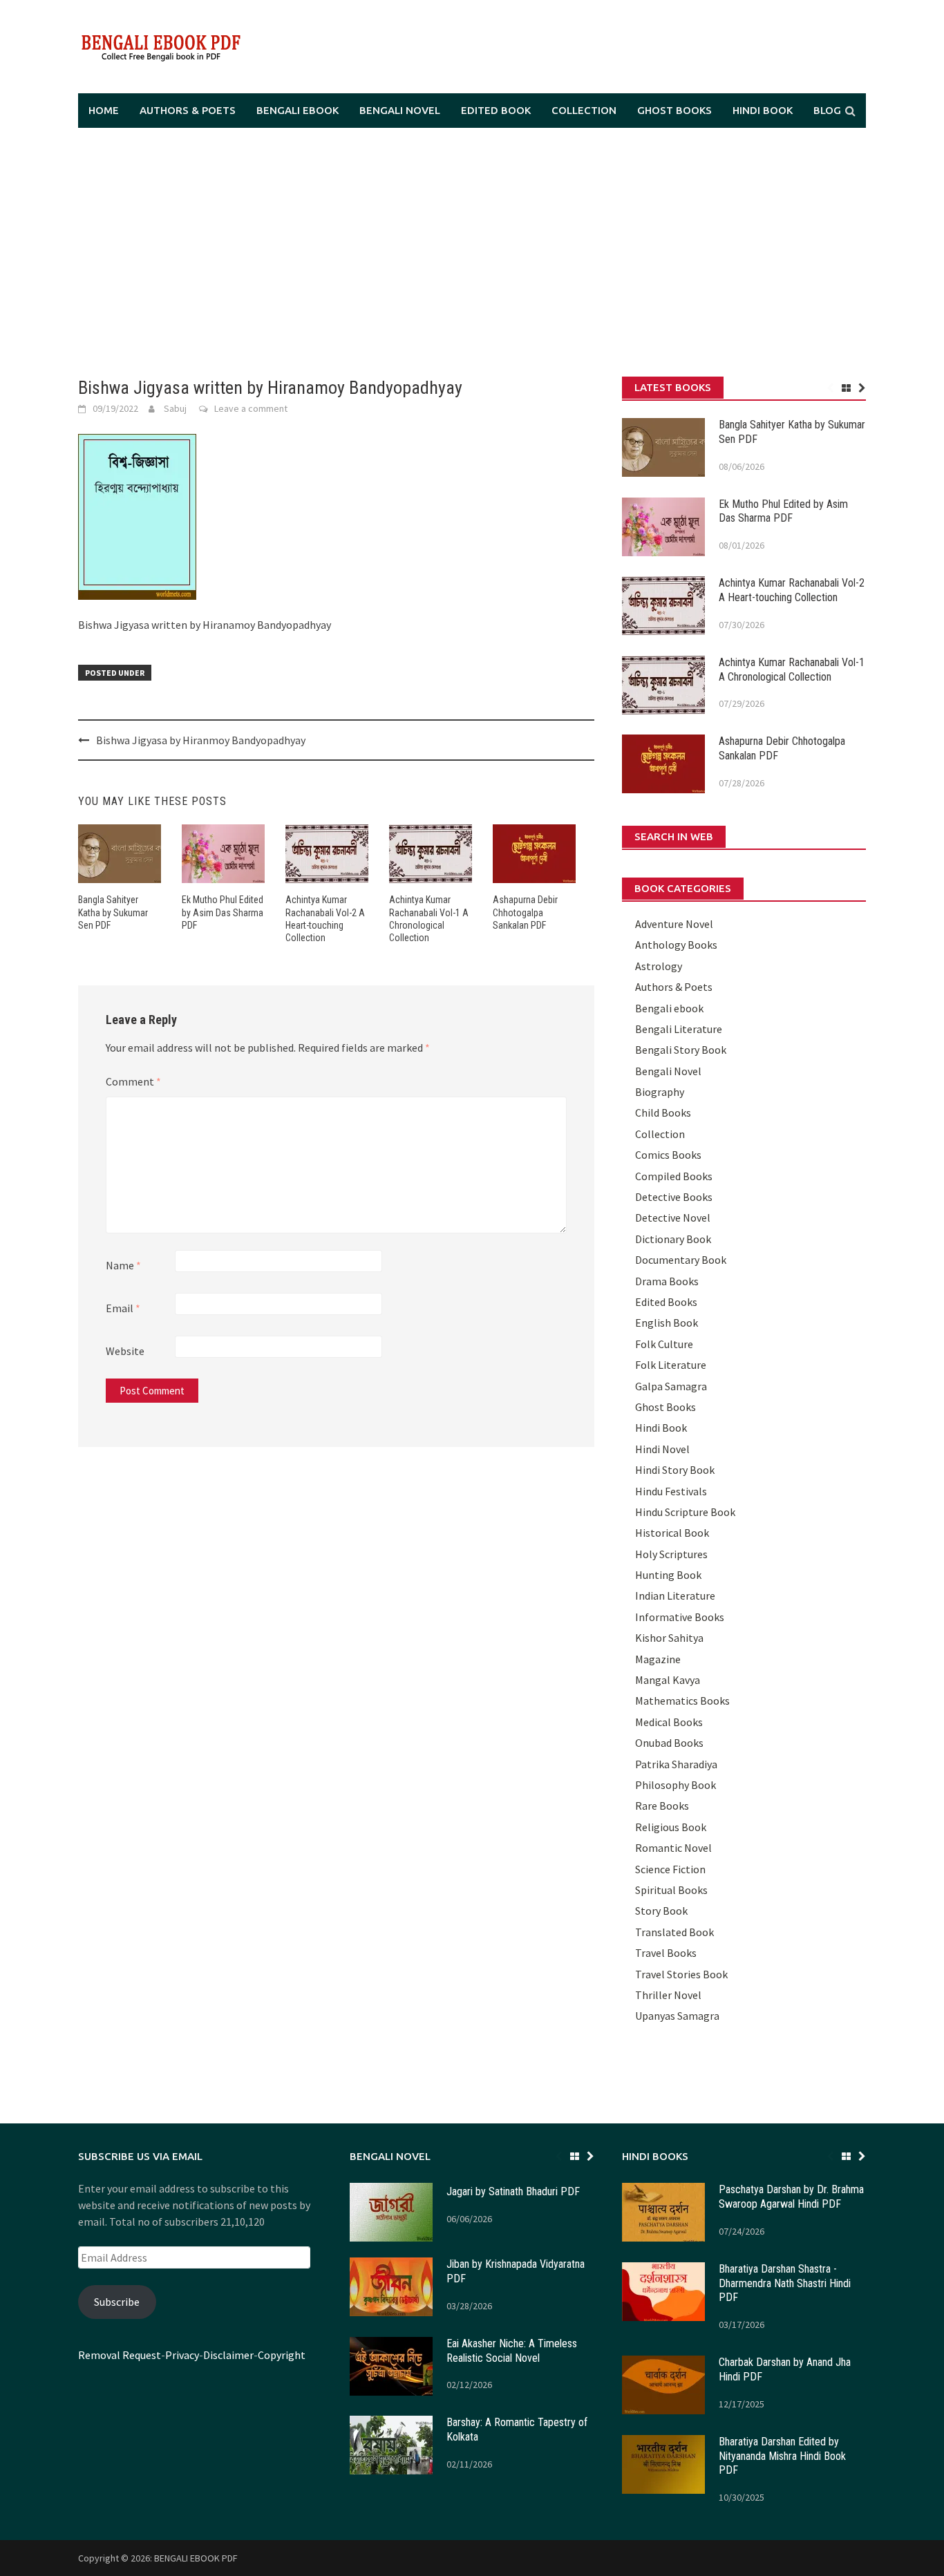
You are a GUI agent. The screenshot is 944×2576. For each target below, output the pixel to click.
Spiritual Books (671, 1890)
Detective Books (674, 1197)
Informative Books (680, 1617)
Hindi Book (763, 110)
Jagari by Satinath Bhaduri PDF (513, 2191)
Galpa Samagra (671, 1386)
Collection (584, 110)
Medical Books (669, 1722)
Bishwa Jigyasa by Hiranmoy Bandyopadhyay (201, 740)
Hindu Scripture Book (685, 1512)
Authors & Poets (188, 110)
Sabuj (175, 408)
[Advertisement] (472, 252)
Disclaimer (228, 2355)
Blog (827, 110)
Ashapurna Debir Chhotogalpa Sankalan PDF (525, 912)
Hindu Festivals (671, 1491)
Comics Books (668, 1155)
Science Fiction (670, 1869)
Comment (133, 1081)
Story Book (661, 1911)
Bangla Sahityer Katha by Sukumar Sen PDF (113, 912)
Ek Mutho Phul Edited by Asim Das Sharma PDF (223, 912)
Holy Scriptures (671, 1554)
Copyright (282, 2355)
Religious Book (671, 1827)
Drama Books (667, 1281)
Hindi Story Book (675, 1470)
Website (125, 1351)
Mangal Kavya (668, 1680)
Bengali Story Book (681, 1050)
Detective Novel (673, 1218)
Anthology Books (676, 945)
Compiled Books (674, 1176)
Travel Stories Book (681, 1974)
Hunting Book (668, 1575)
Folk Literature (671, 1365)
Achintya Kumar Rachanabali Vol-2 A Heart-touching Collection (792, 590)
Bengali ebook (298, 110)
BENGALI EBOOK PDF (196, 2558)
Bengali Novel (400, 110)
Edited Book (496, 110)
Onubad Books (669, 1743)
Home (104, 110)
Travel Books (666, 1953)
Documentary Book (681, 1260)
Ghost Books (674, 110)
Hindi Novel (662, 1449)
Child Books (663, 1112)
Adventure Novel (674, 924)
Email (123, 1308)
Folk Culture (664, 1344)
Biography (660, 1092)
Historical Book (672, 1533)
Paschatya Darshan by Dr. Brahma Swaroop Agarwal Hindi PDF (791, 2197)
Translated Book (674, 1932)
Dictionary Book (673, 1239)
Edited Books (666, 1302)
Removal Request (120, 2355)
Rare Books (662, 1806)
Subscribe (117, 2302)
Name (123, 1265)
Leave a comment (251, 408)
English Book (667, 1323)
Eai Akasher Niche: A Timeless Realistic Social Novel (512, 2351)
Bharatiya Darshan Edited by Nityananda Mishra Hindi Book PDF (782, 2456)
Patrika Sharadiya (676, 1764)
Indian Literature (675, 1595)
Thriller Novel (668, 1995)
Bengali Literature (679, 1029)
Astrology (659, 966)
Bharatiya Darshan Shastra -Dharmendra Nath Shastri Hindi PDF (785, 2283)
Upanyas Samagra (677, 2016)
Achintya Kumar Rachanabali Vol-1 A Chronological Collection (792, 670)
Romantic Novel (673, 1848)
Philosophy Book (676, 1785)
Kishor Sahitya (669, 1638)
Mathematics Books (682, 1701)
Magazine (658, 1659)
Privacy (182, 2355)
